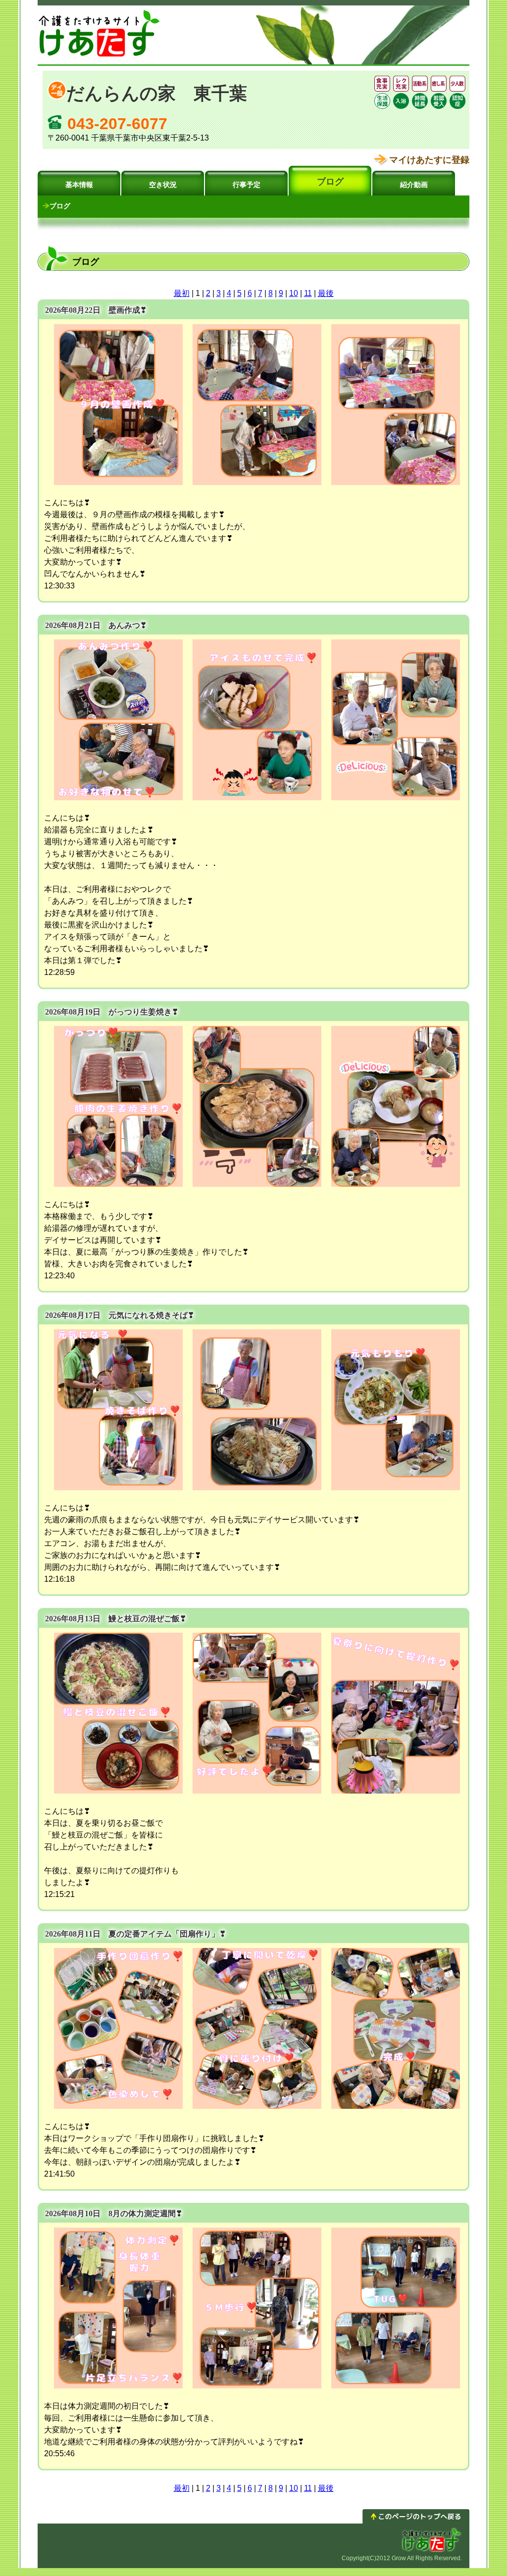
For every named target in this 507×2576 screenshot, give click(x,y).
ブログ (330, 182)
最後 (326, 293)
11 (308, 293)
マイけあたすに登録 (429, 160)
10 (294, 293)
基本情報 (79, 185)
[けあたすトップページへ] (100, 57)
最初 (182, 293)
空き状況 (163, 185)
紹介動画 (414, 185)
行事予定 (247, 185)
